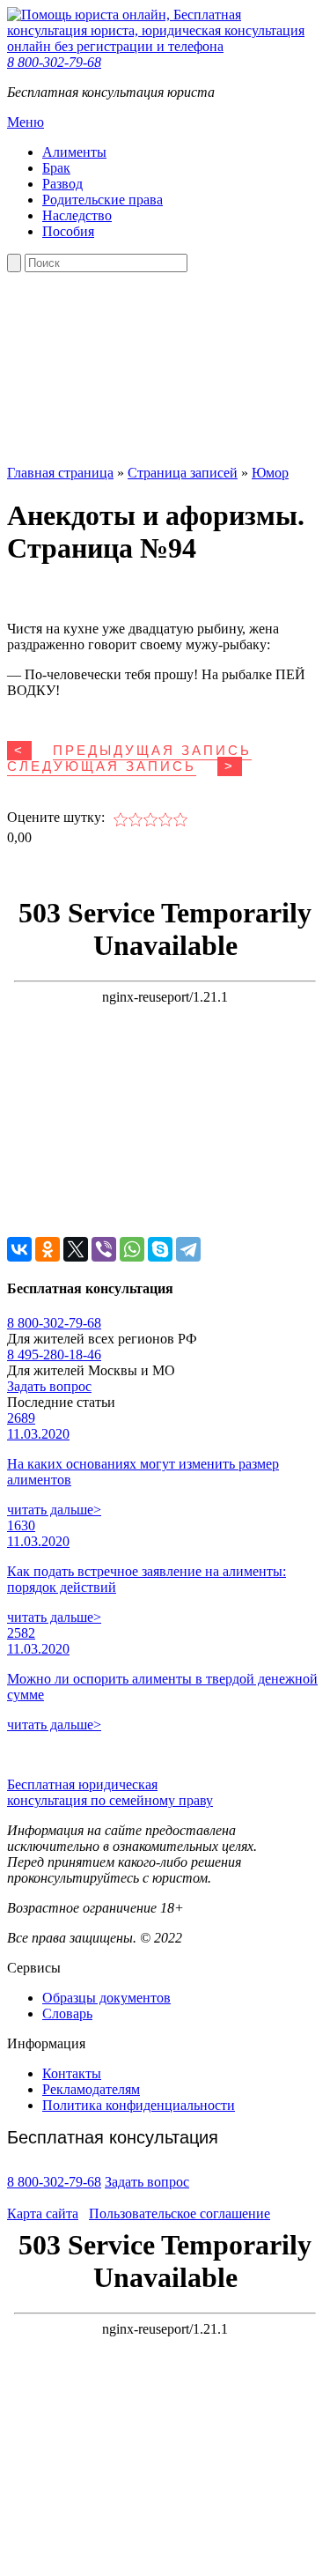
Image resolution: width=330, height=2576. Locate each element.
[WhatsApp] (132, 1249)
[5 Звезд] (181, 819)
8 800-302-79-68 (54, 62)
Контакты (72, 2073)
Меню (26, 122)
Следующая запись (102, 766)
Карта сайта (43, 2213)
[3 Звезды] (151, 819)
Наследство (77, 215)
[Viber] (104, 1249)
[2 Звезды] (136, 819)
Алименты (74, 152)
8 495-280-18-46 (54, 1355)
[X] (76, 1249)
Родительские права (103, 200)
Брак (56, 168)
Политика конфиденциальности (139, 2105)
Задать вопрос (49, 1386)
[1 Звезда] (121, 819)
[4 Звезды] (166, 819)
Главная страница (60, 473)
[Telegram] (188, 1249)
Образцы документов (106, 1998)
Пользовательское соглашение (180, 2213)
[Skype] (160, 1249)
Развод (62, 184)
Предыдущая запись (152, 751)
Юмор (270, 473)
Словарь (67, 2013)
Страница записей (183, 473)
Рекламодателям (91, 2089)
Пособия (68, 231)
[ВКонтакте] (19, 1249)
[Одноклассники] (48, 1249)
